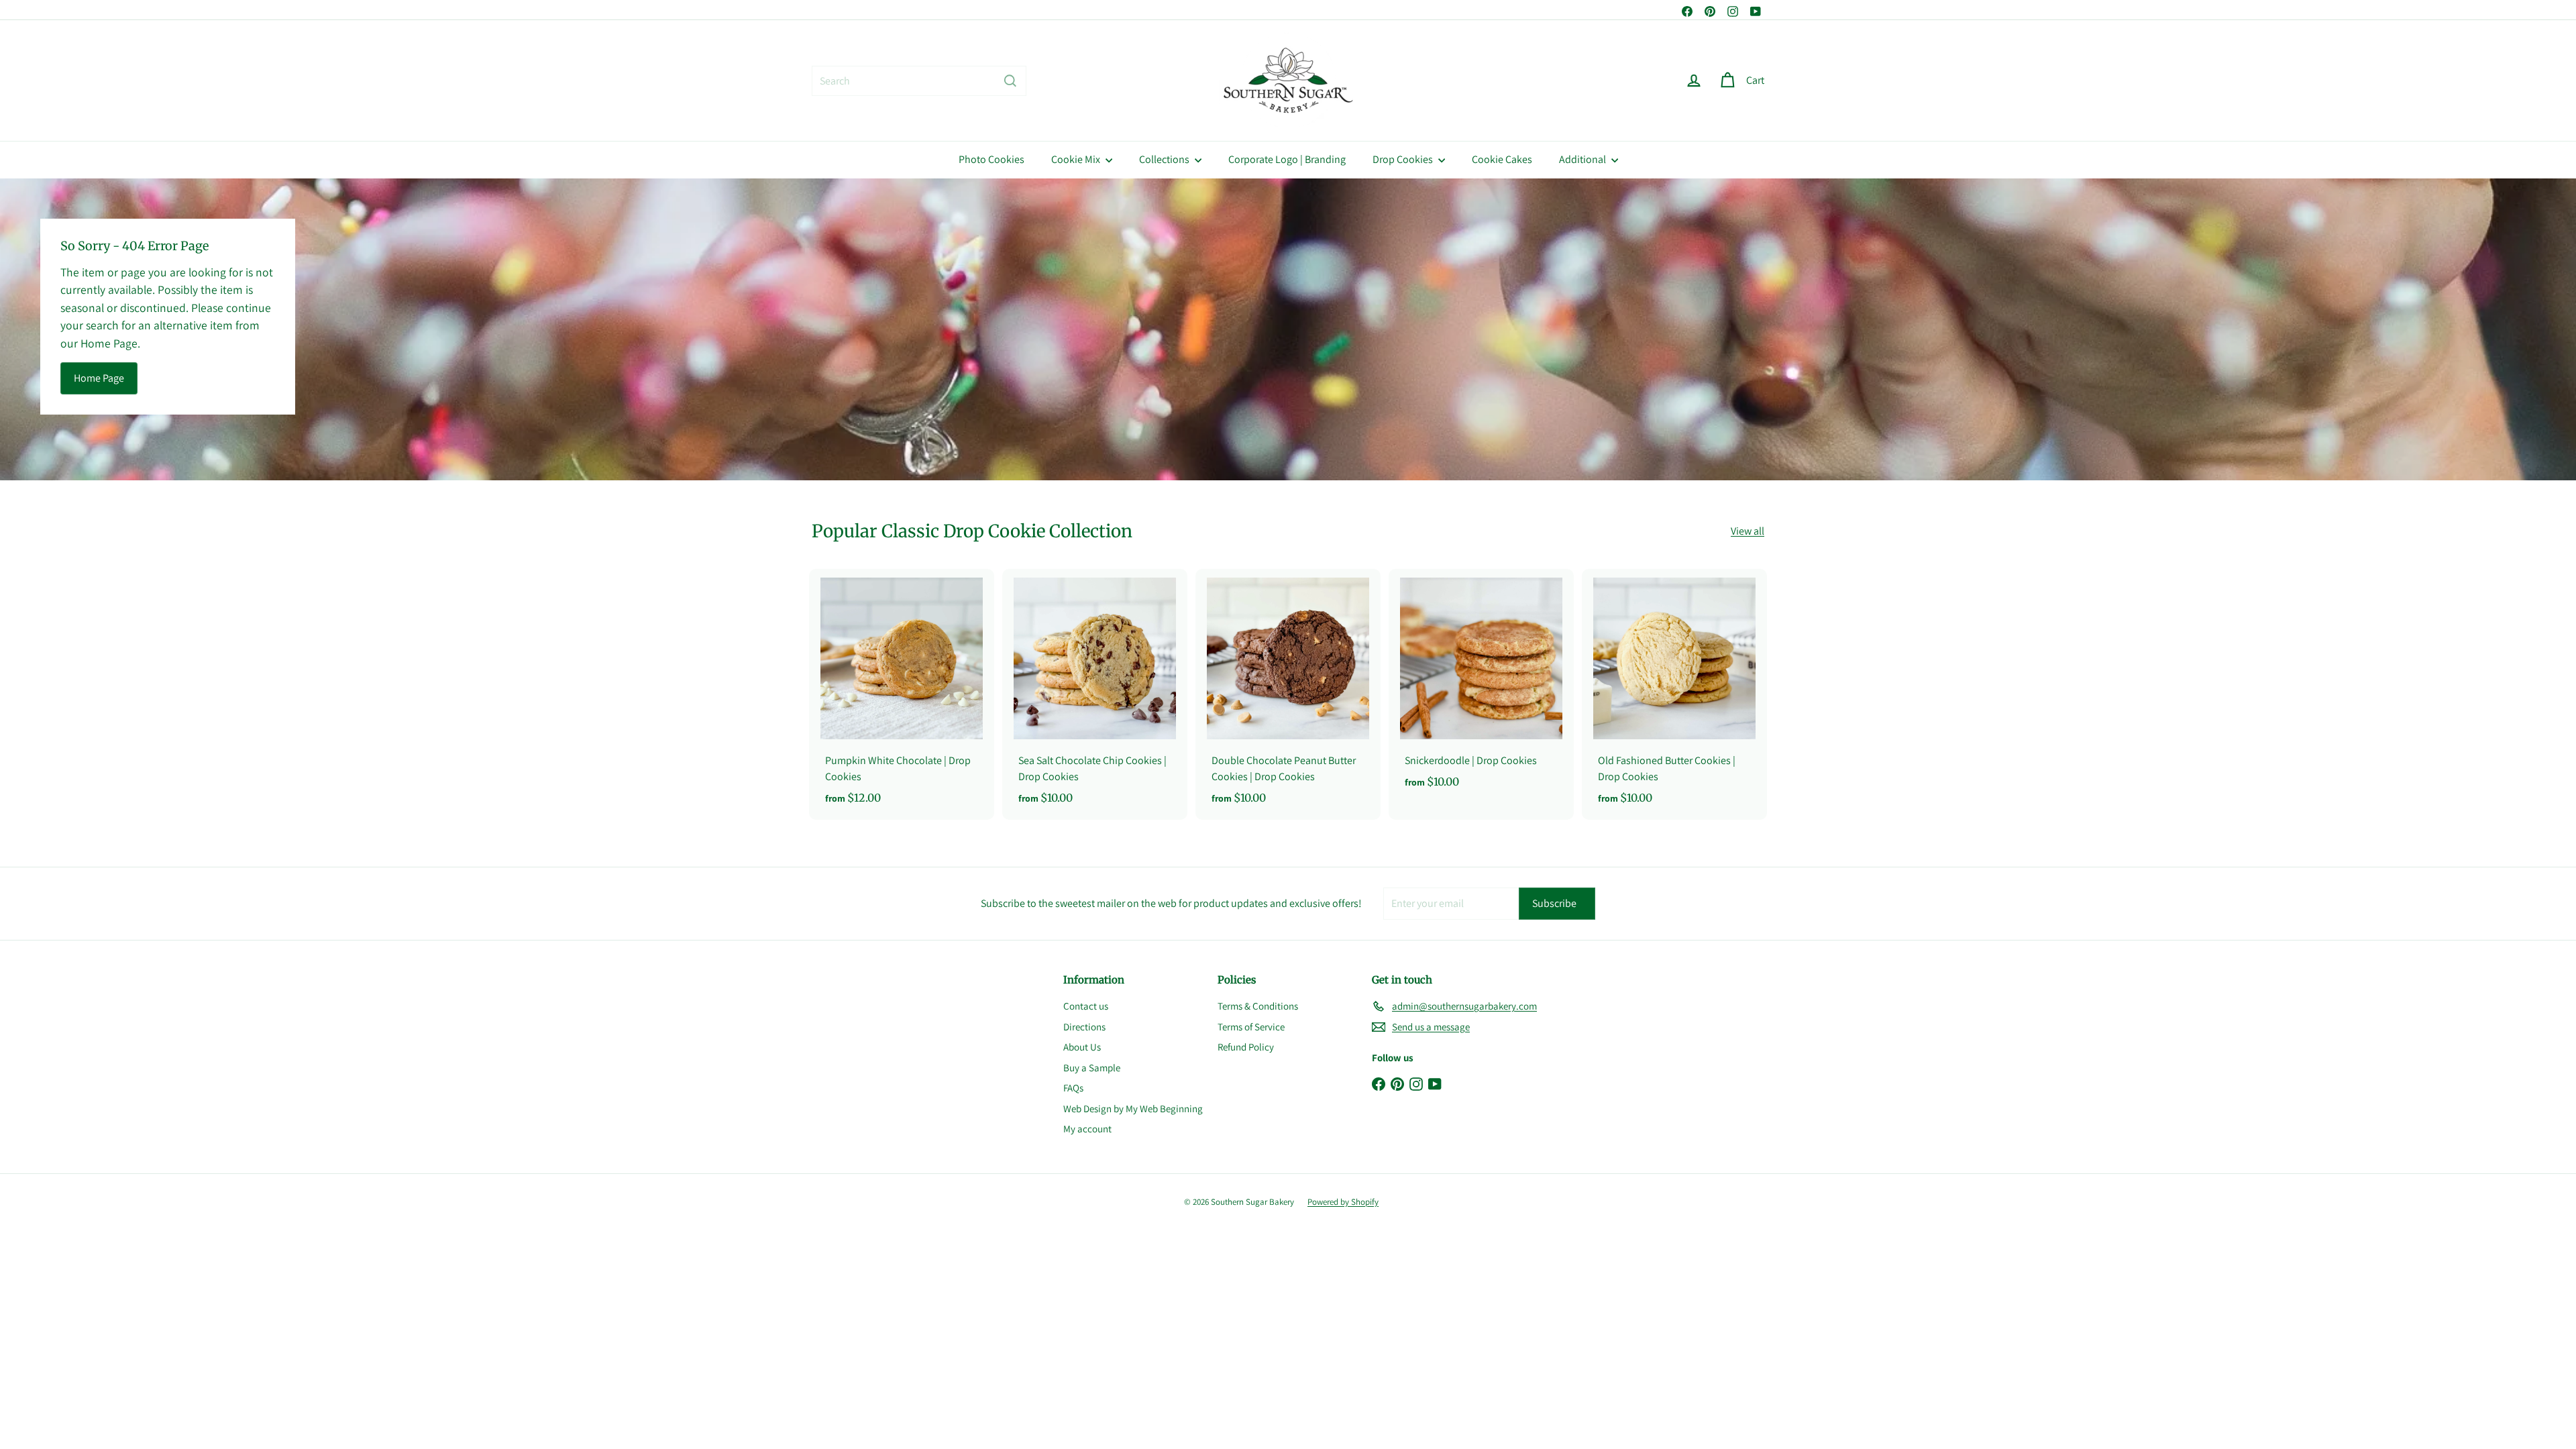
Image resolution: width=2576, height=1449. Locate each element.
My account (1087, 1129)
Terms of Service (1251, 1027)
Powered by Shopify (1343, 1202)
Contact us (1086, 1006)
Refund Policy (1246, 1047)
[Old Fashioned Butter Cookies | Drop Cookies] (1674, 695)
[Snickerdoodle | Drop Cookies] (1481, 687)
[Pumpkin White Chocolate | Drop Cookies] (902, 695)
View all (1748, 531)
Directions (1084, 1027)
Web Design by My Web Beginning (1133, 1109)
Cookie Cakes (1502, 159)
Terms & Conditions (1258, 1006)
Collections (1165, 159)
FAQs (1073, 1088)
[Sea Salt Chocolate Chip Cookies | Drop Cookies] (1095, 695)
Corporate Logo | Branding (1287, 159)
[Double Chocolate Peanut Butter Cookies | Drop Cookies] (1288, 695)
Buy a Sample (1092, 1068)
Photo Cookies (991, 159)
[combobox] (919, 81)
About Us (1082, 1047)
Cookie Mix (1077, 159)
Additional (1584, 159)
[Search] (1010, 81)
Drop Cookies (1404, 159)
